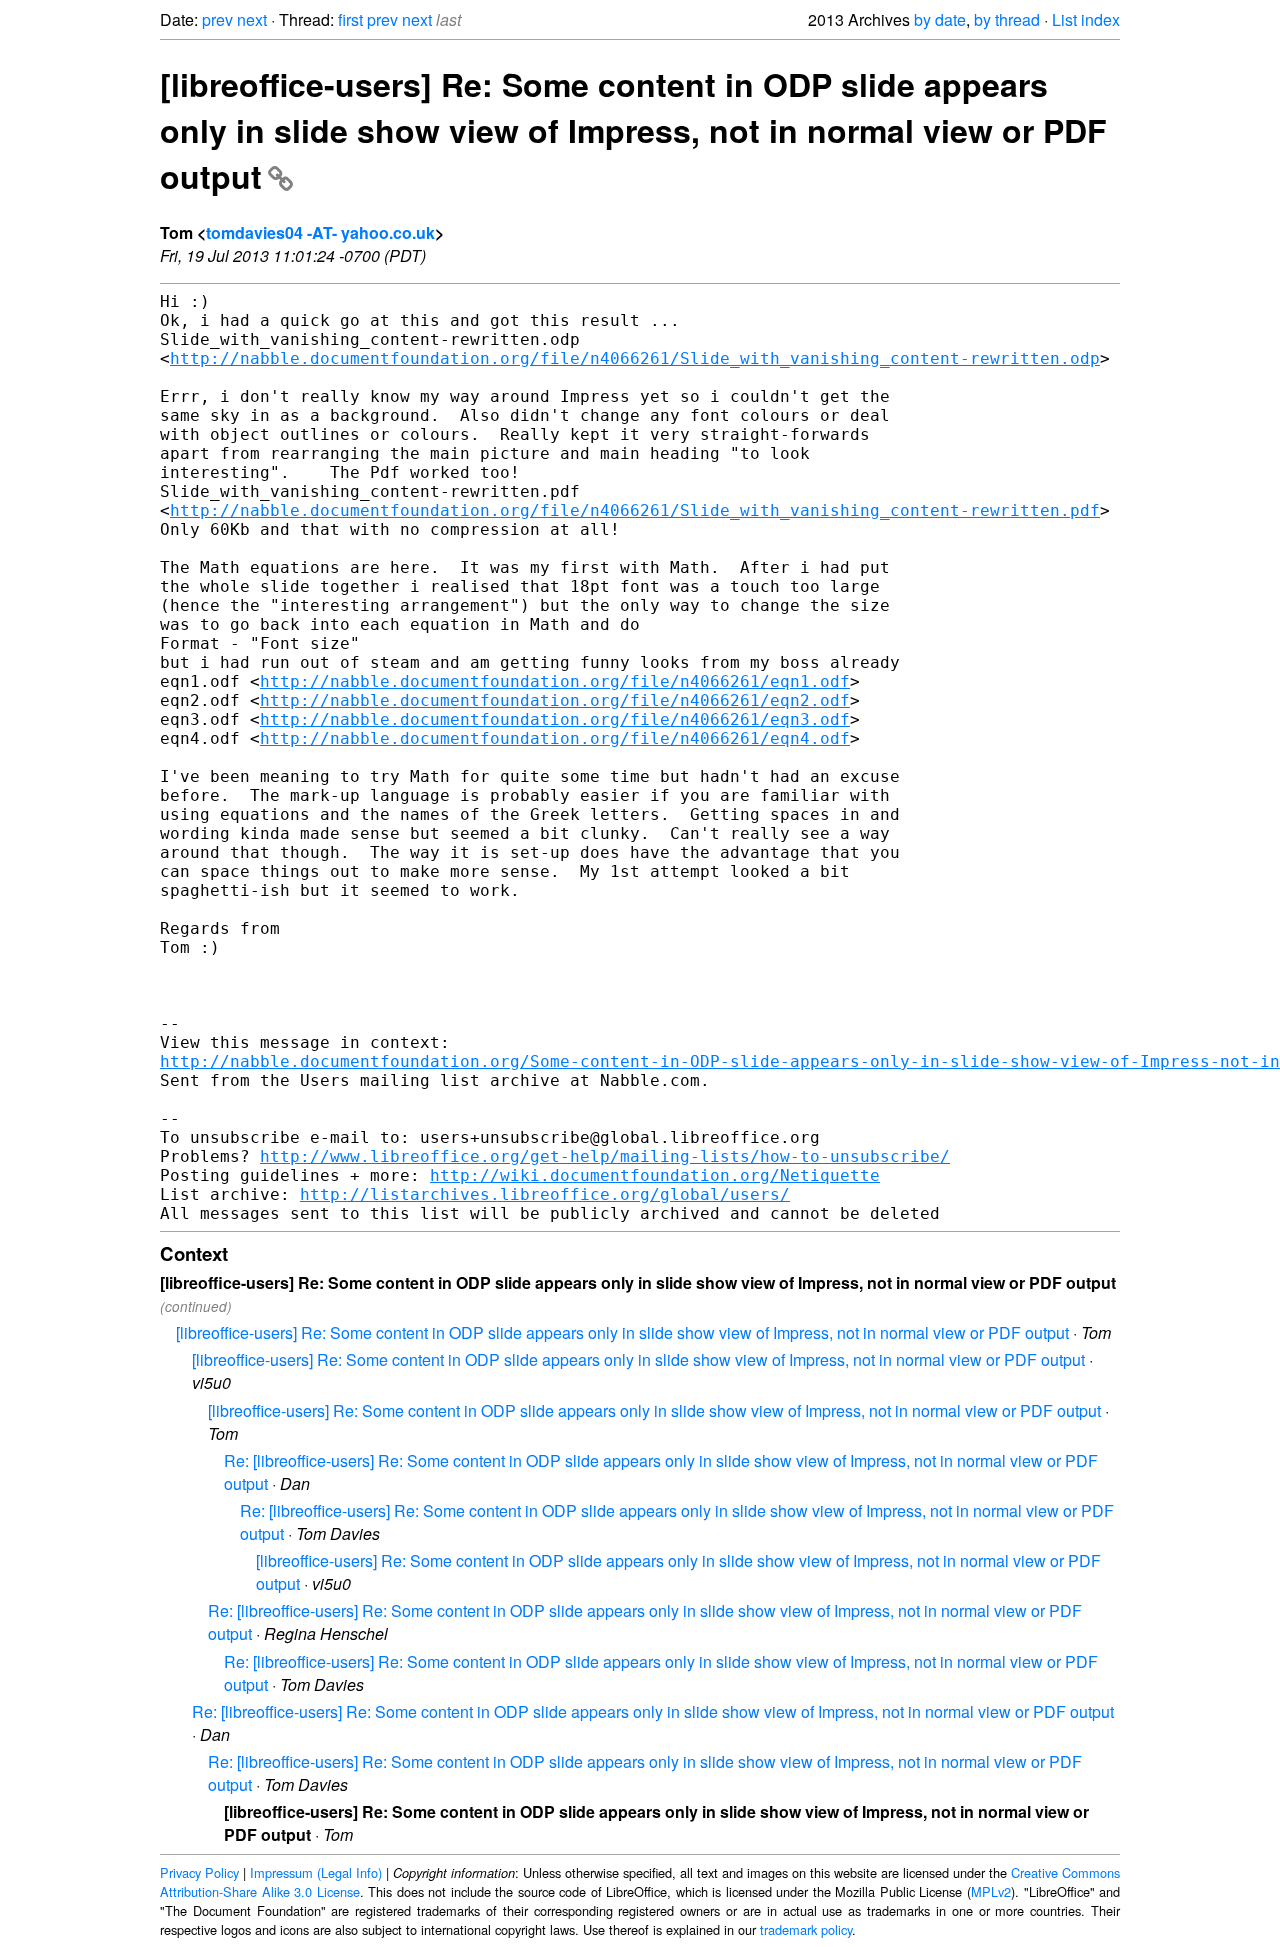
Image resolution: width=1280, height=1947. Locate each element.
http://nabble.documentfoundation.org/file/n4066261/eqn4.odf (555, 738)
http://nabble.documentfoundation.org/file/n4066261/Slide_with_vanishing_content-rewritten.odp (635, 358)
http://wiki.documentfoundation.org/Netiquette (655, 1175)
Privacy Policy (199, 1872)
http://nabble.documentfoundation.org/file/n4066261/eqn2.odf (555, 700)
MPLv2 (991, 1891)
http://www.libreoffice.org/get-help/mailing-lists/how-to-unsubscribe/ (605, 1156)
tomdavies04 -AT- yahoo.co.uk (320, 232)
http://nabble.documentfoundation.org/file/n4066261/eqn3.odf (555, 719)
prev (217, 19)
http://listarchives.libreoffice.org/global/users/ (545, 1194)
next (252, 19)
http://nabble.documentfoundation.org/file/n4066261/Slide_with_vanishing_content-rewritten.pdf (635, 510)
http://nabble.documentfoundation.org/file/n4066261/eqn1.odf (555, 681)
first (350, 19)
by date (940, 19)
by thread (1007, 19)
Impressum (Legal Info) (316, 1872)
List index (1086, 19)
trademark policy (806, 1929)
